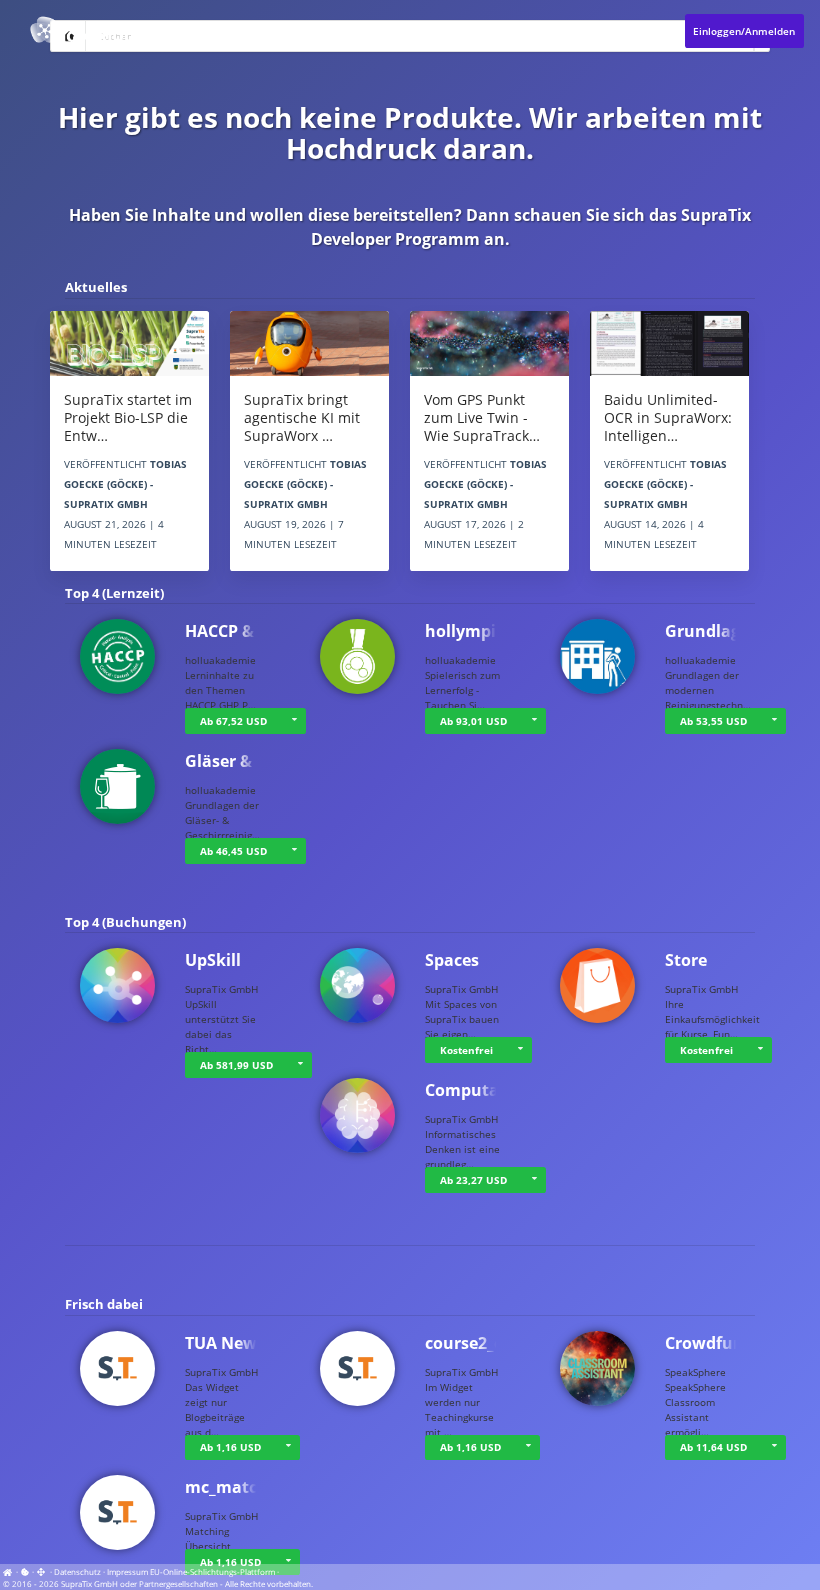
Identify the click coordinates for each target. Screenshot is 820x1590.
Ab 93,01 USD (473, 721)
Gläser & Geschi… (254, 761)
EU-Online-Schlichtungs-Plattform (212, 1571)
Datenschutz (77, 1571)
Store (686, 960)
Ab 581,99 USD (236, 1065)
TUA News (225, 1343)
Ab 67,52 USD (233, 721)
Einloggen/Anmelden (744, 31)
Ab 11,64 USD (713, 1447)
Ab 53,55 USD (713, 721)
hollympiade (475, 631)
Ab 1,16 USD (230, 1447)
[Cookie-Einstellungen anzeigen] (25, 1571)
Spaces (452, 960)
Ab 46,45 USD (233, 851)
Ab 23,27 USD (473, 1180)
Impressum (127, 1571)
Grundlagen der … (736, 631)
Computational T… (499, 1090)
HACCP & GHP (238, 631)
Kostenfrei (466, 1050)
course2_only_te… (495, 1343)
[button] (774, 721)
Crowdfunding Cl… (738, 1343)
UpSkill (213, 960)
